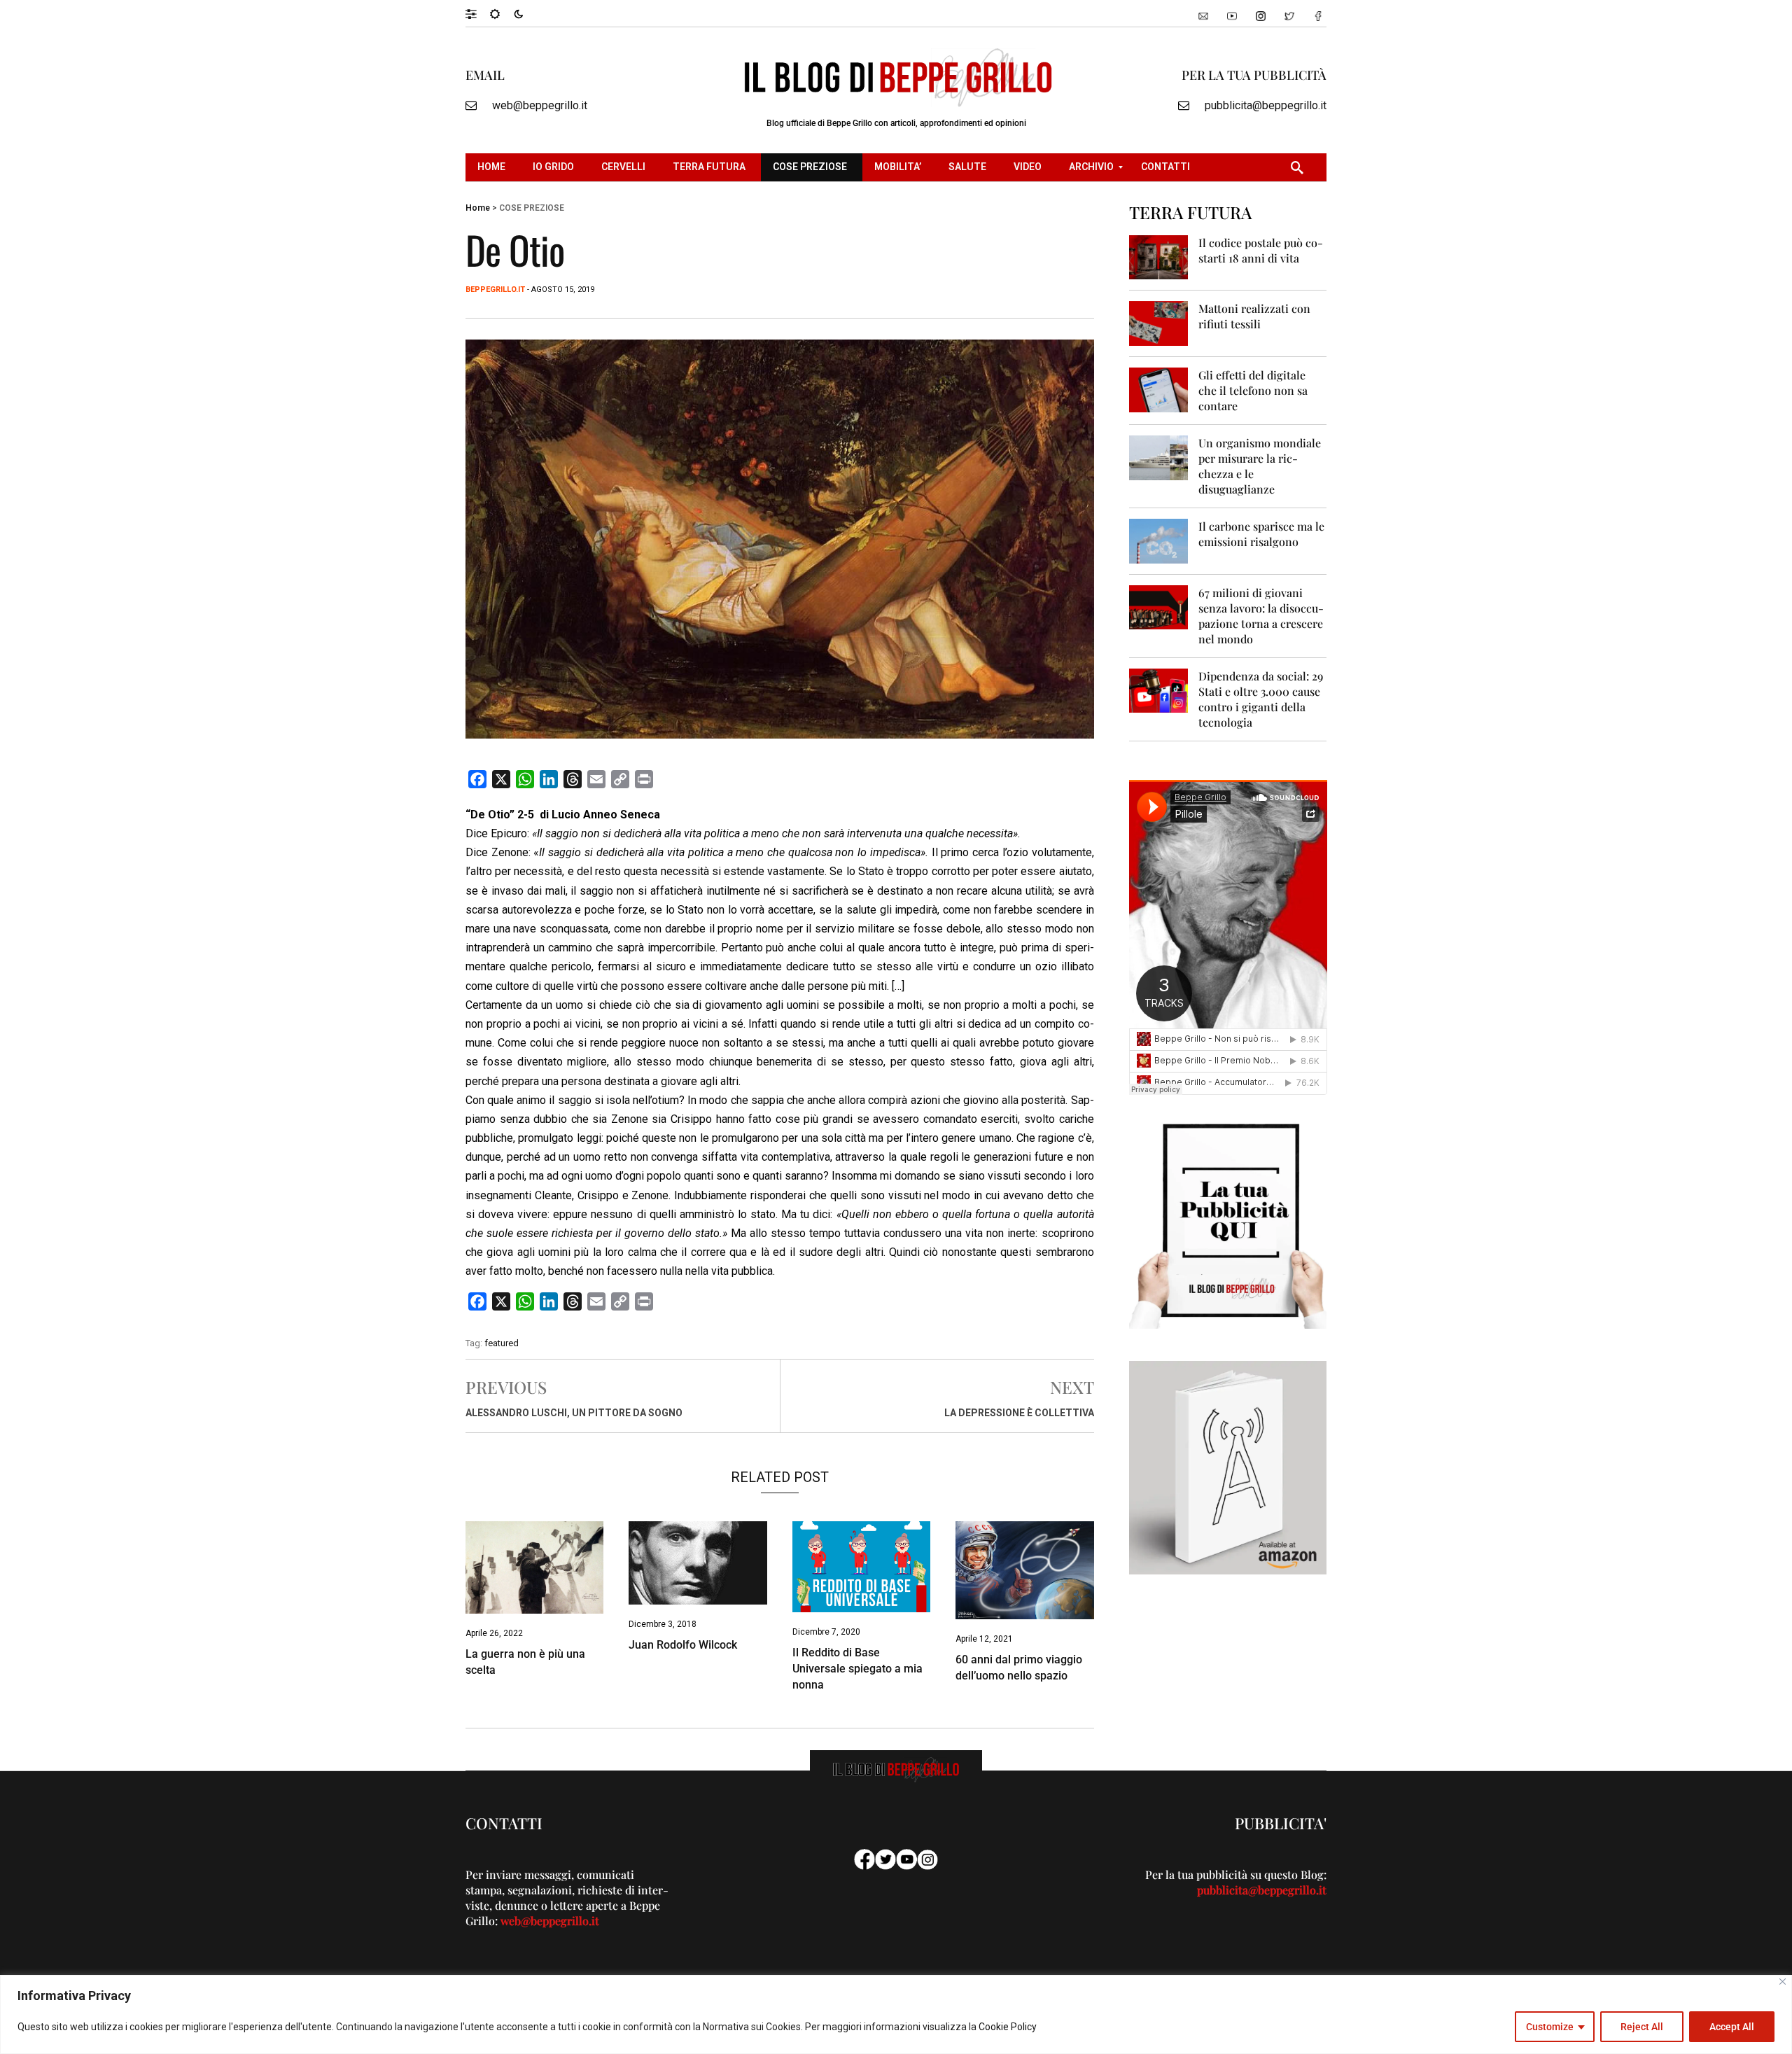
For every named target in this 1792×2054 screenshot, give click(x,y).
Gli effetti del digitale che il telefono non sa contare (1253, 390)
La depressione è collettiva (1019, 1413)
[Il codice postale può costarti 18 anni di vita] (1159, 257)
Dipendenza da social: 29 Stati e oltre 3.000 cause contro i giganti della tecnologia (1261, 699)
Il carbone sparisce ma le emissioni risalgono (1261, 534)
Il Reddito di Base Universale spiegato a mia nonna (857, 1669)
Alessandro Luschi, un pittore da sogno (574, 1413)
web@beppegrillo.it (540, 105)
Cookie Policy (1008, 2027)
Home (478, 208)
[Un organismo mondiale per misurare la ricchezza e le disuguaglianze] (1159, 457)
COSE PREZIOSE (532, 208)
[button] (478, 13)
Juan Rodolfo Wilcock (683, 1645)
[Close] (1783, 1982)
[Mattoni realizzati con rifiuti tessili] (1159, 322)
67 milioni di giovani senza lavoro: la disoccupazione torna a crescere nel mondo (1261, 616)
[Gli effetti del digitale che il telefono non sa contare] (1159, 389)
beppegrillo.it (495, 289)
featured (502, 1343)
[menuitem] (493, 167)
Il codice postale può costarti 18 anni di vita (1261, 250)
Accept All (1732, 2027)
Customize (1550, 2027)
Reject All (1642, 2027)
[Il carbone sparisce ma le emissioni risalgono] (1159, 540)
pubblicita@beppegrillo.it (1266, 105)
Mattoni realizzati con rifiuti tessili (1254, 316)
